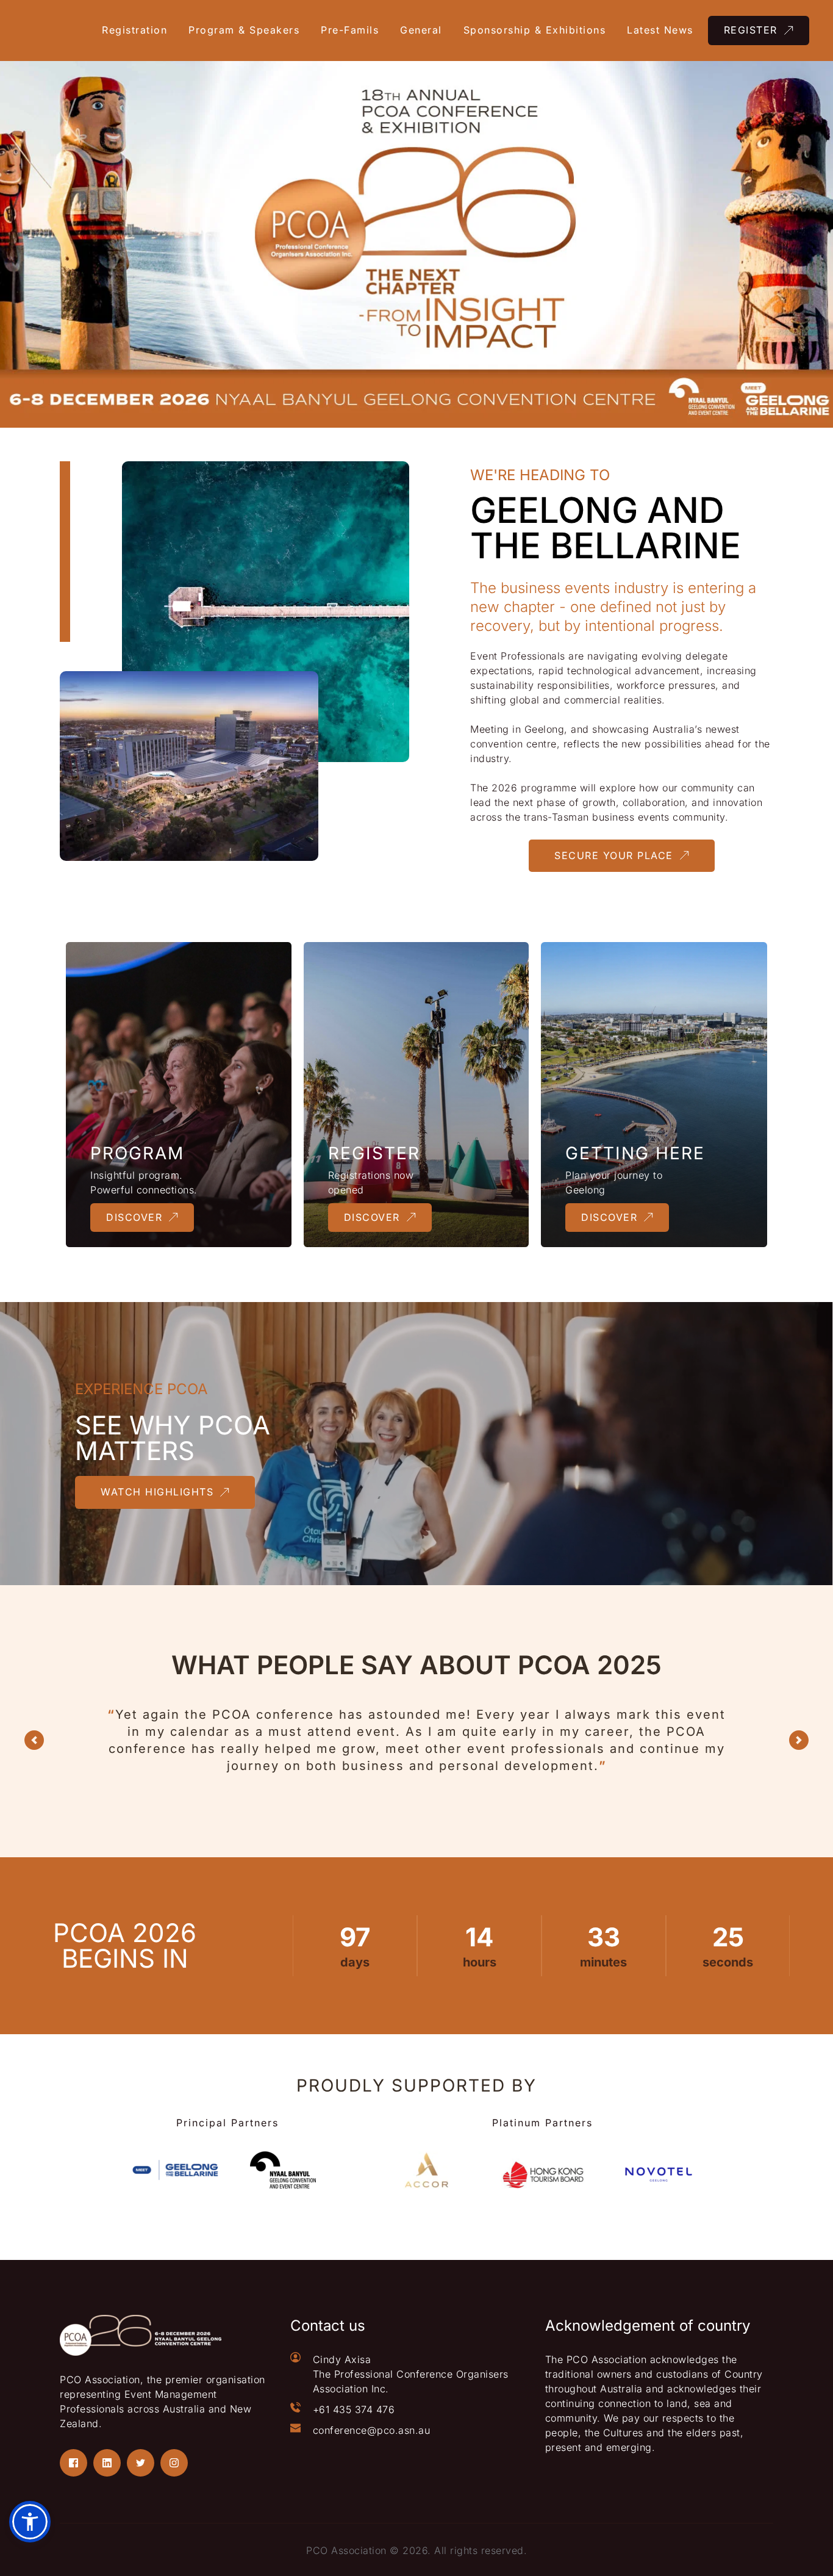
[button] (30, 2522)
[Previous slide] (34, 1740)
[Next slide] (799, 1740)
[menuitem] (139, 31)
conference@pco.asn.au (372, 2430)
